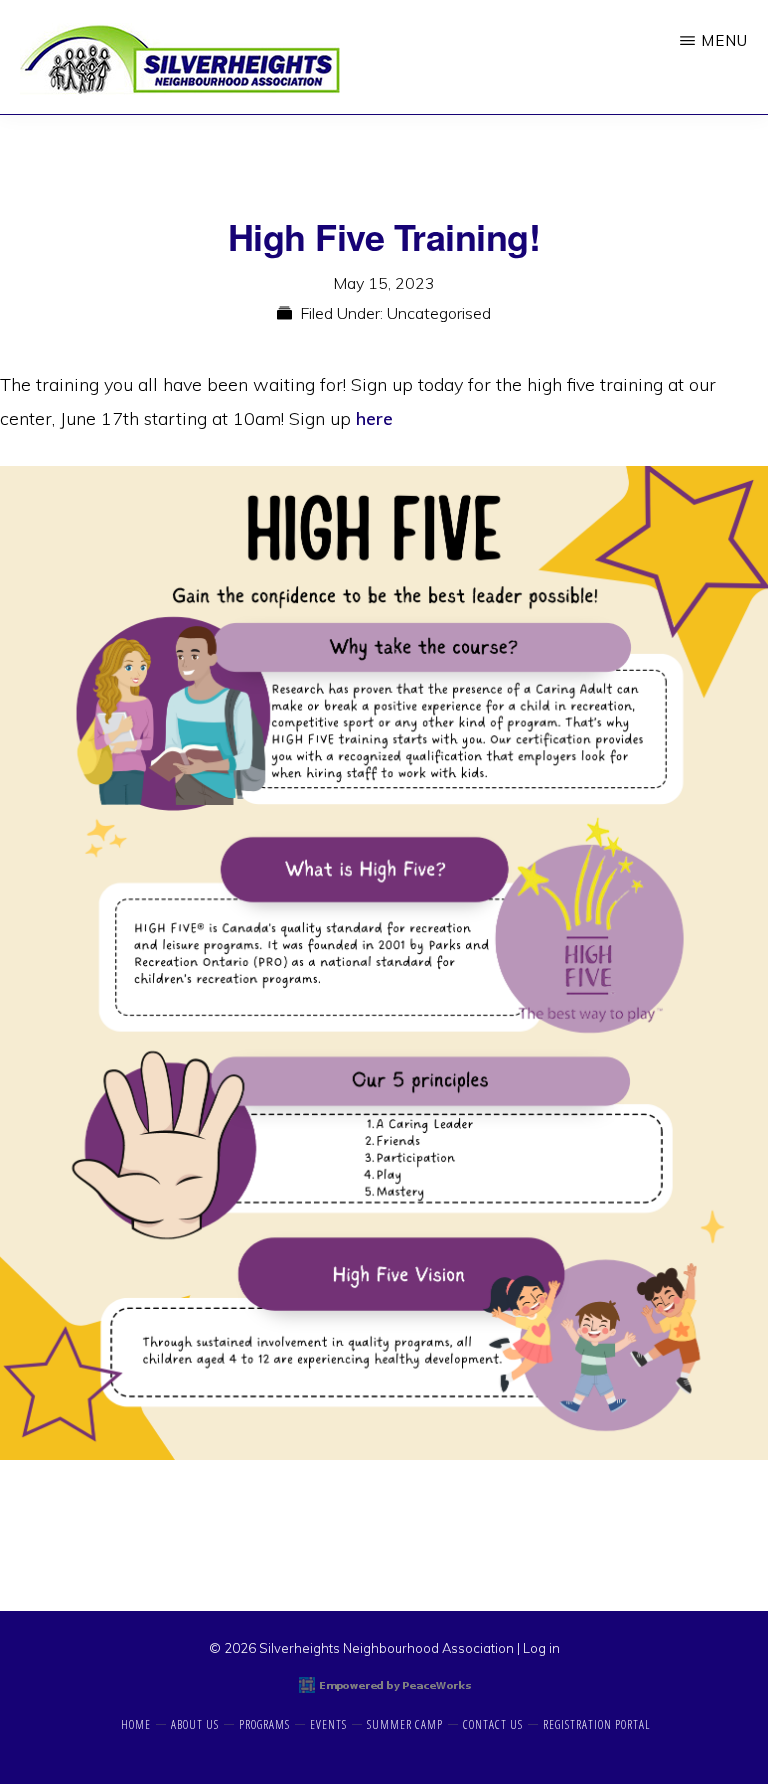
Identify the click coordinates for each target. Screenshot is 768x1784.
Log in (541, 1648)
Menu (724, 40)
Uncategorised (439, 313)
